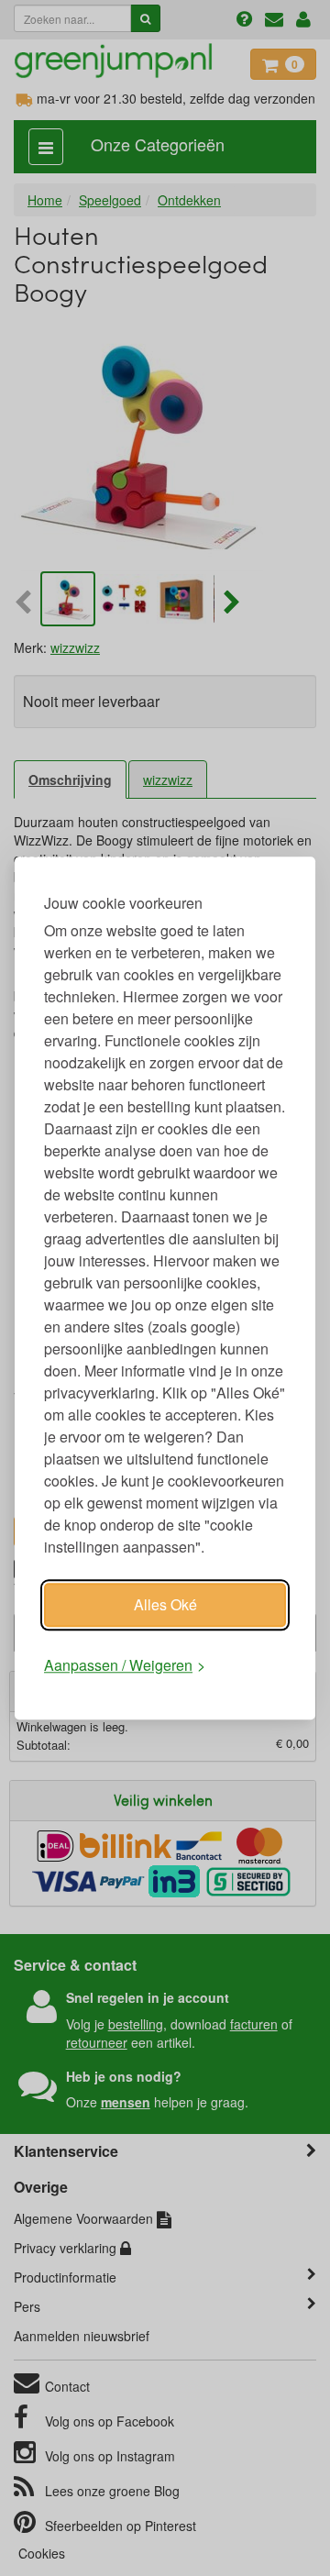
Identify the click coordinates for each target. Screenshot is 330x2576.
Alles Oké (165, 1604)
